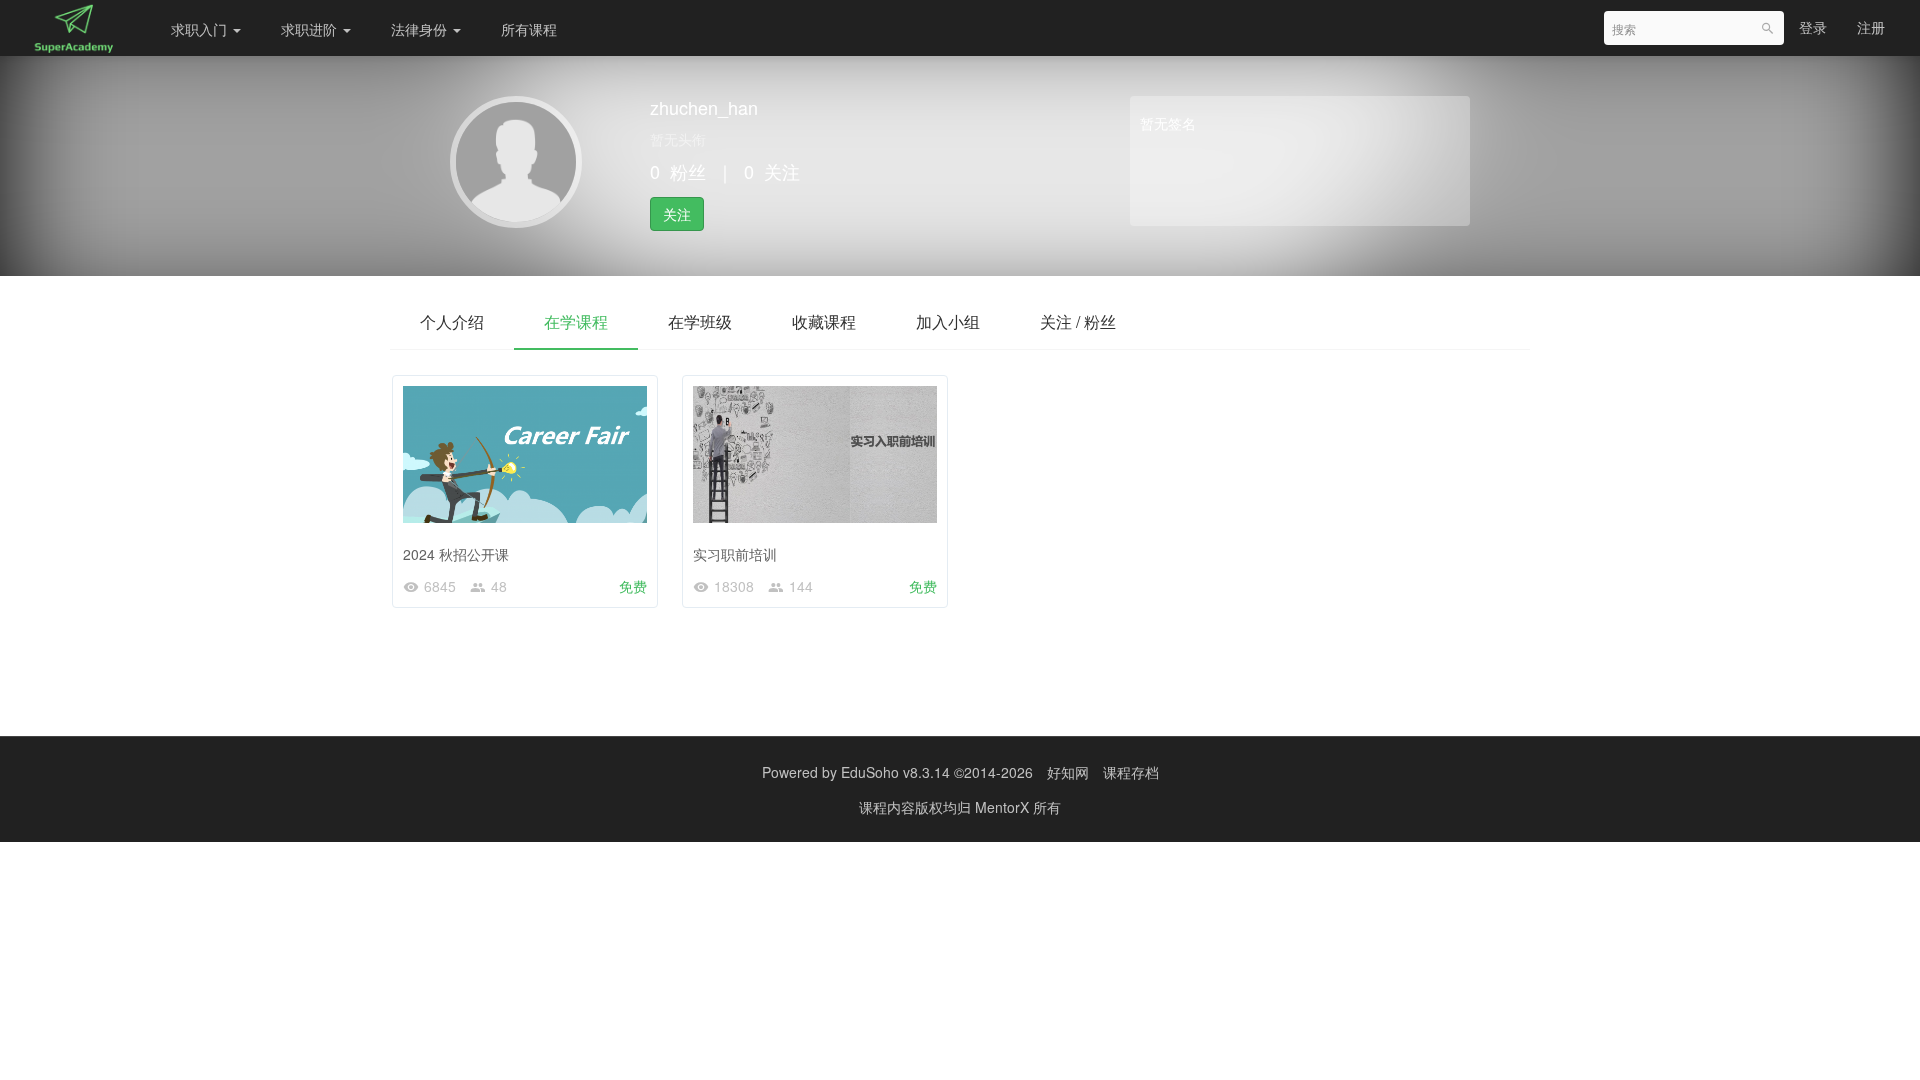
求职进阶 (311, 29)
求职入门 (201, 29)
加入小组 (948, 321)
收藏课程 (824, 321)
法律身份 (421, 29)
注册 (1871, 27)
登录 (1813, 27)
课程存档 (1131, 772)
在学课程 (576, 321)
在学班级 (700, 321)
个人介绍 (452, 321)
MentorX (1004, 807)
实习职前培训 (735, 554)
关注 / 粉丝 (1078, 321)
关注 (677, 214)
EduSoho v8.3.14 (895, 772)
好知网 (1068, 772)
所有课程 (529, 29)
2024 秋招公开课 (456, 554)
